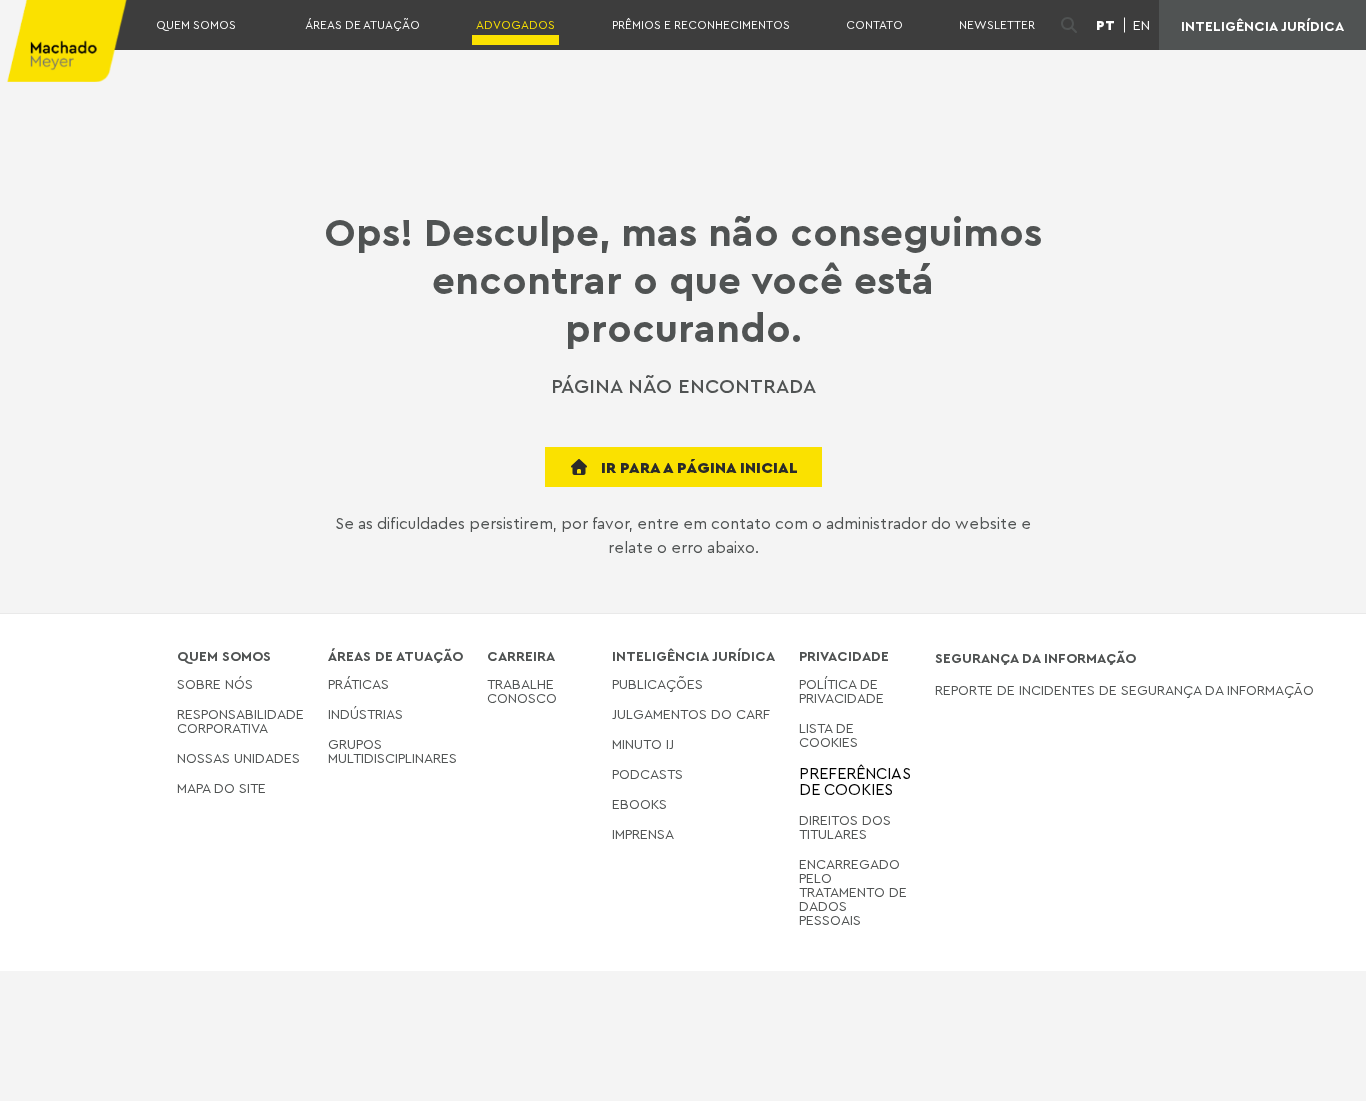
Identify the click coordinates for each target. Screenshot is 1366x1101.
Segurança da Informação (1035, 658)
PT (1105, 25)
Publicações (657, 684)
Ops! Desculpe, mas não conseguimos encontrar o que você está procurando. (683, 279)
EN (1141, 25)
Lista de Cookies (828, 734)
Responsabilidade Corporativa (240, 720)
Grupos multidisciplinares (392, 750)
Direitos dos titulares (845, 826)
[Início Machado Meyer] (64, 41)
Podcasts (647, 773)
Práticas (358, 684)
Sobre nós (215, 684)
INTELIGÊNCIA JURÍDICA (1262, 25)
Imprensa (643, 833)
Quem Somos (196, 24)
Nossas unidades (238, 757)
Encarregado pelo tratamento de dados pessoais (853, 891)
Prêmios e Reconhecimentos (701, 24)
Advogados (515, 24)
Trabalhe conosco (522, 691)
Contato (874, 24)
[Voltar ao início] (1318, 1070)
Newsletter (997, 24)
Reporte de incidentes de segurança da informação (1124, 690)
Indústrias (365, 713)
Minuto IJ (643, 743)
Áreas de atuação (362, 24)
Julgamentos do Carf (691, 713)
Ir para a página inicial (697, 467)
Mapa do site (221, 788)
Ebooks (639, 803)
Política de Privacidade (841, 691)
